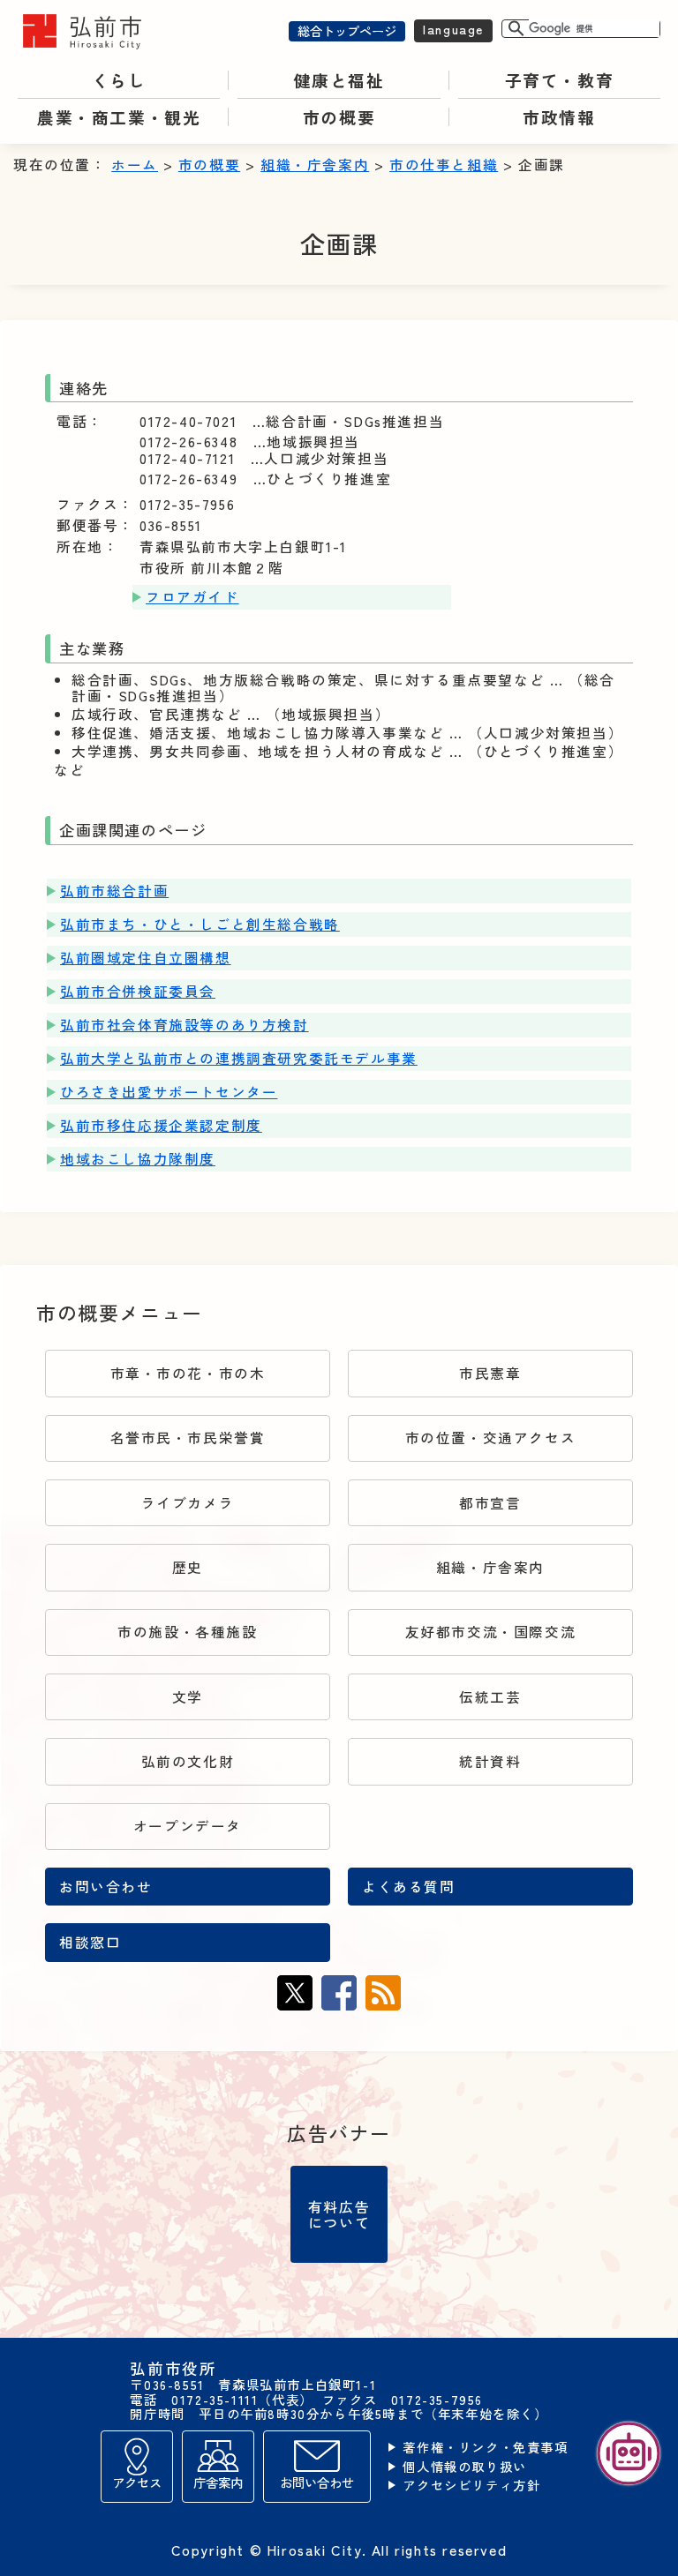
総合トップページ (347, 30)
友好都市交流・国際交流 (491, 1632)
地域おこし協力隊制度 (138, 1159)
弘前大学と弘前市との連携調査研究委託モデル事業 (239, 1058)
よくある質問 (409, 1887)
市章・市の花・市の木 (188, 1373)
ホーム (135, 165)
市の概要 (209, 165)
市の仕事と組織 (444, 165)
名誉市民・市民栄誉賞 (188, 1438)
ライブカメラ (188, 1503)
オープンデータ (188, 1826)
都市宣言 (490, 1503)
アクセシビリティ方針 (471, 2486)
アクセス (137, 2482)
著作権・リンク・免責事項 (485, 2448)
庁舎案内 (218, 2482)
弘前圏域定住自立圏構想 (146, 958)
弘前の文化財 (188, 1761)
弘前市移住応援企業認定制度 (161, 1125)
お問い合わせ (106, 1887)
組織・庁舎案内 (315, 165)
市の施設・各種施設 (187, 1632)
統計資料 (490, 1761)
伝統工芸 (490, 1697)
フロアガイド (192, 597)
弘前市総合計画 (114, 891)
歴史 (188, 1567)
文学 (188, 1697)
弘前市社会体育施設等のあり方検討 (185, 1025)
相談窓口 (90, 1942)
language (453, 29)
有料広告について (339, 2214)
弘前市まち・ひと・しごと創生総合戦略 (200, 924)
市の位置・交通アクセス (491, 1438)
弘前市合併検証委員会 (138, 991)
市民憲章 (490, 1373)
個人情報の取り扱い (464, 2467)
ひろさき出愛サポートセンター (169, 1092)
